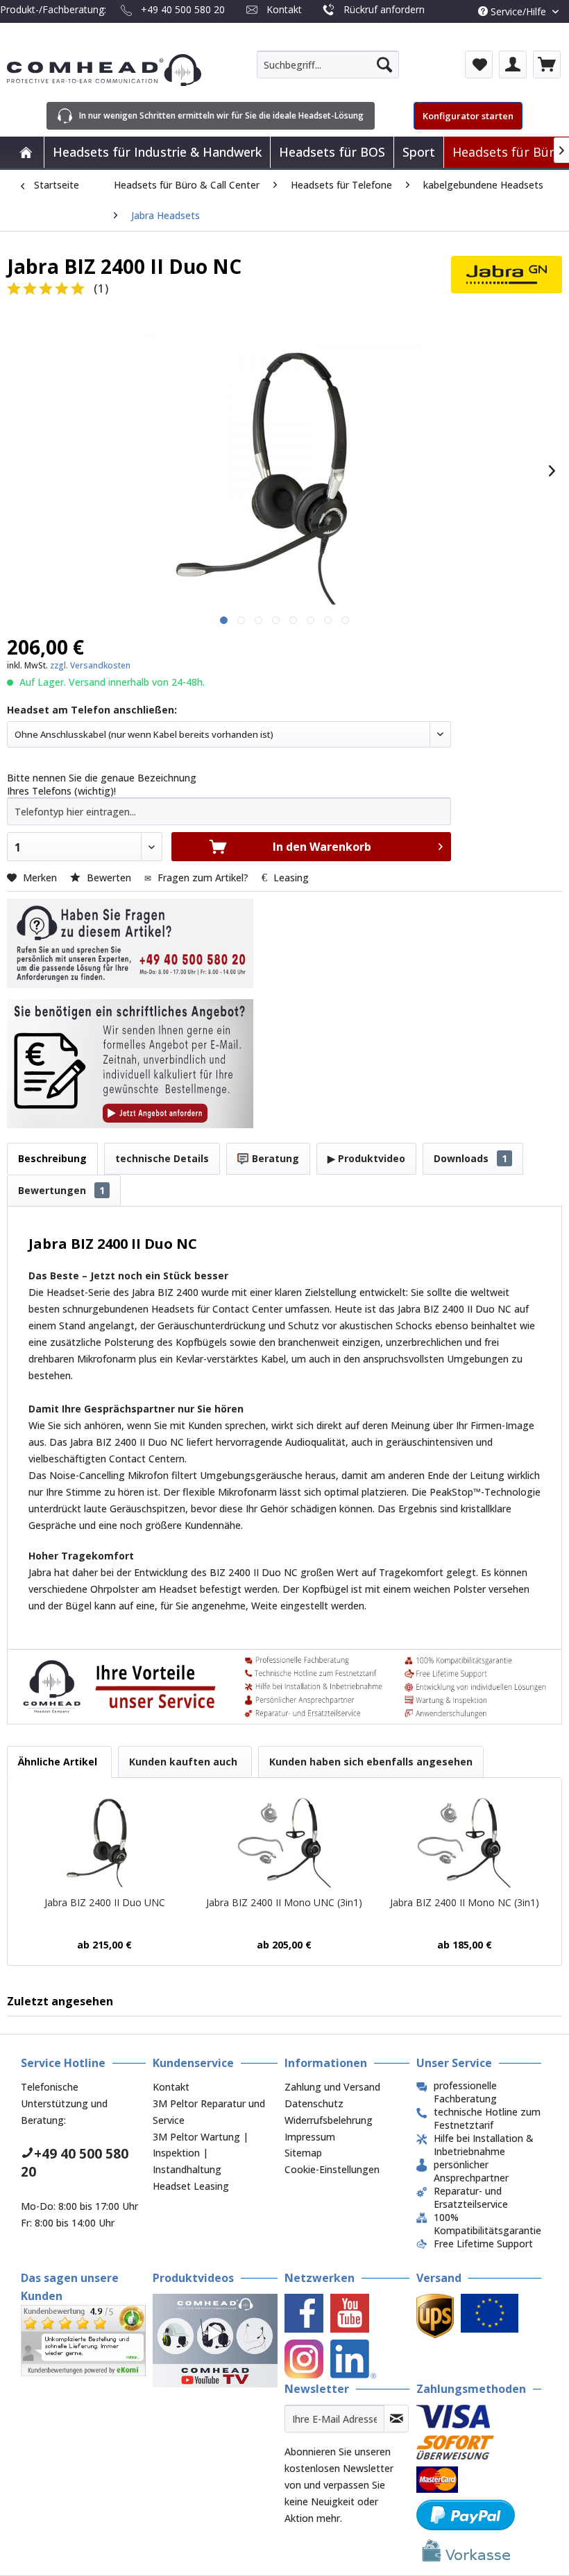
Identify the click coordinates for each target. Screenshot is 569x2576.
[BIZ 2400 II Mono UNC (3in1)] (284, 1840)
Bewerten (109, 878)
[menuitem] (328, 64)
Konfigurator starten (468, 116)
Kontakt (284, 9)
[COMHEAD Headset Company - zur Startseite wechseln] (104, 70)
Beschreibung (52, 1158)
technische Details (162, 1158)
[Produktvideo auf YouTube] (215, 2341)
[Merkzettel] (479, 64)
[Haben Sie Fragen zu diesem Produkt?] (130, 943)
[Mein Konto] (513, 64)
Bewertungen (61, 1190)
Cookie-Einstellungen (332, 2169)
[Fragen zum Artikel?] (130, 1064)
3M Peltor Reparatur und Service (209, 2112)
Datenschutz (314, 2103)
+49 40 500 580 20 (183, 9)
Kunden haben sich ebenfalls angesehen (371, 1762)
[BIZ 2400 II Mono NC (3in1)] (465, 1840)
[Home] (26, 152)
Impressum (310, 2137)
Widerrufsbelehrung (329, 2120)
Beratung (274, 1158)
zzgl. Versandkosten (90, 665)
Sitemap (303, 2153)
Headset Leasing (191, 2186)
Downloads (470, 1158)
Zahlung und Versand (332, 2087)
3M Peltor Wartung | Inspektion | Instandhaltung (201, 2153)
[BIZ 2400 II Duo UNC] (104, 1840)
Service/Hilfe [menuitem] (518, 11)
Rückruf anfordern (384, 9)
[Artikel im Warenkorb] (547, 64)
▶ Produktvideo (366, 1158)
